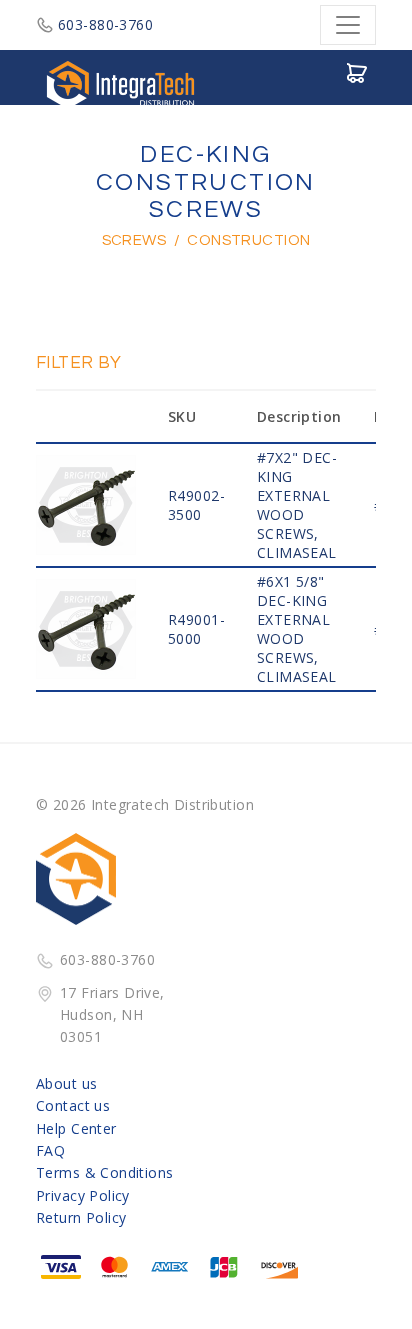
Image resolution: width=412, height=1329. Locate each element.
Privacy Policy (83, 1195)
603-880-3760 (105, 24)
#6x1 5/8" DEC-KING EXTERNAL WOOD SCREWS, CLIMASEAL (297, 629)
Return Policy (81, 1217)
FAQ (50, 1150)
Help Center (76, 1128)
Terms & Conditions (105, 1172)
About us (66, 1083)
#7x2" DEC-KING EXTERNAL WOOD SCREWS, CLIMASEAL (297, 505)
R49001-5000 (196, 629)
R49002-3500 (196, 505)
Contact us (73, 1105)
